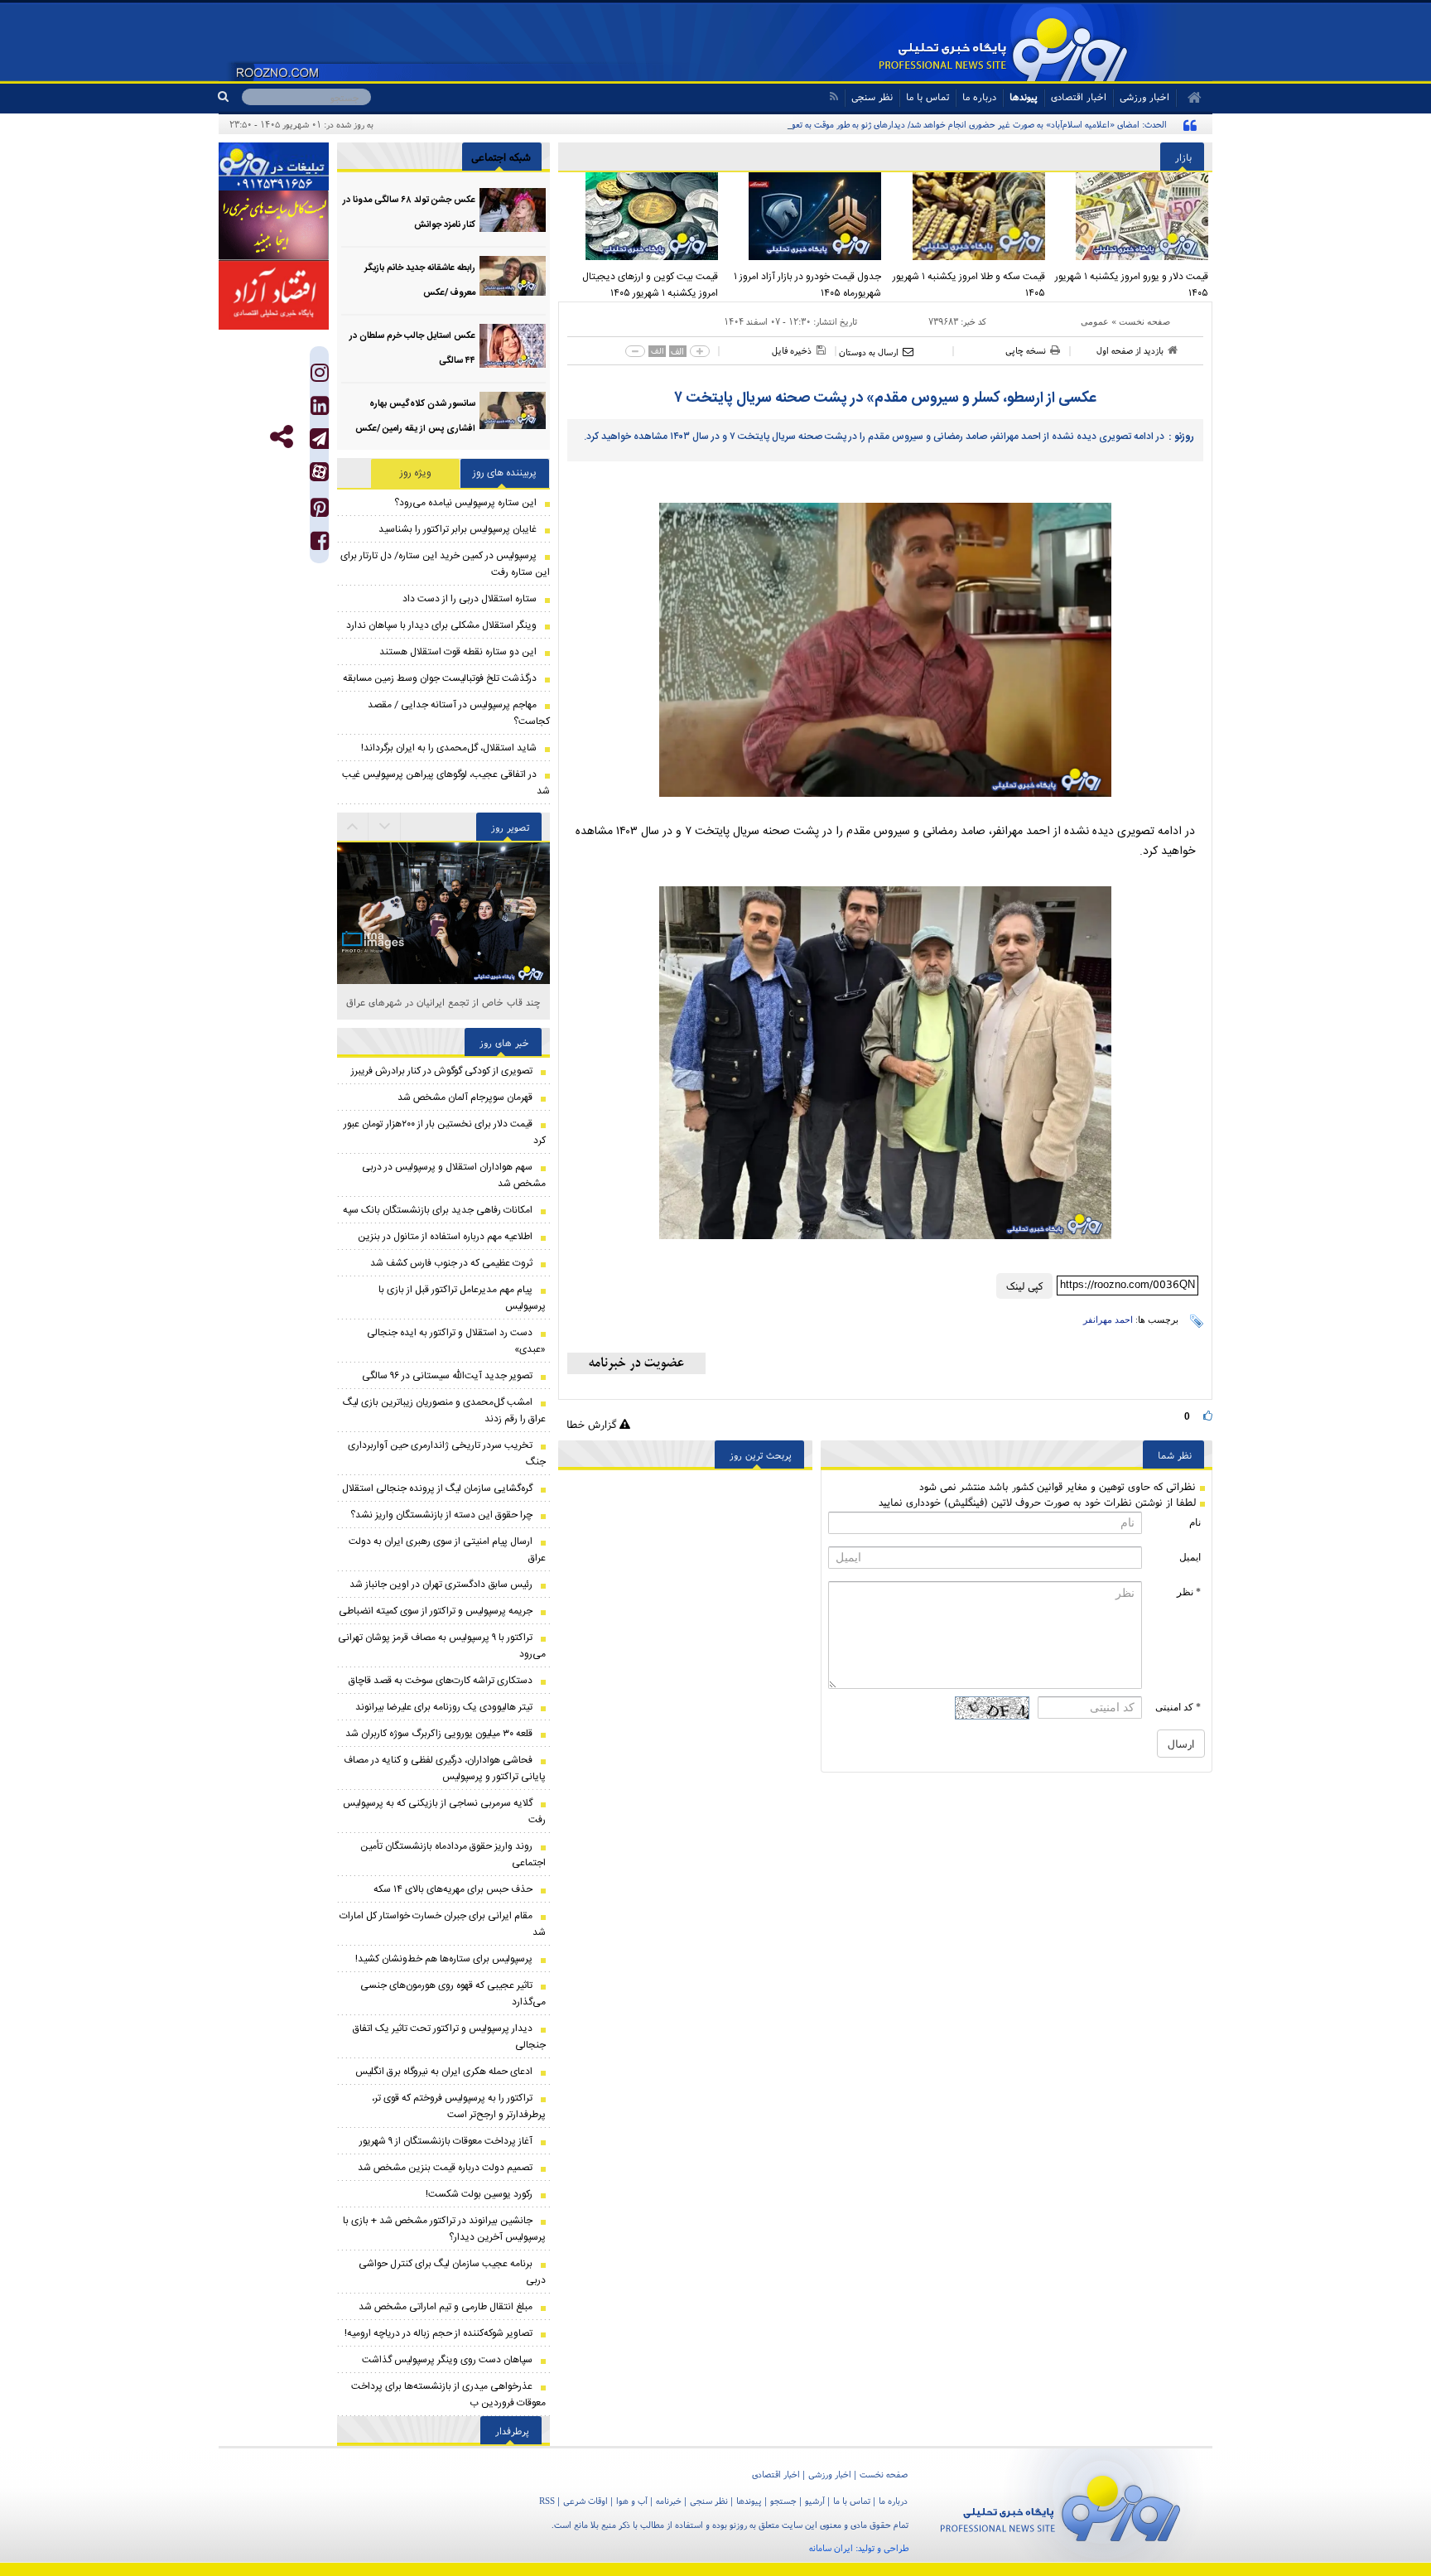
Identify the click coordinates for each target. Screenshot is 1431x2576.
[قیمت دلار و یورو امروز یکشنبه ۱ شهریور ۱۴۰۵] (1131, 216)
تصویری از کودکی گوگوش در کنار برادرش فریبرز (442, 1071)
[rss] (834, 96)
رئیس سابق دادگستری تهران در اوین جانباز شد (441, 1585)
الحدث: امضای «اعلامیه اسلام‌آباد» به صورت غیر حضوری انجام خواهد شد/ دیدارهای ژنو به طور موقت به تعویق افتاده (963, 124)
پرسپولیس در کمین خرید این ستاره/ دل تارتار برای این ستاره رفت (445, 564)
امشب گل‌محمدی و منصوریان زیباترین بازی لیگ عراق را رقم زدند (444, 1411)
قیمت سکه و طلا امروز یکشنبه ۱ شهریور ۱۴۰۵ (969, 285)
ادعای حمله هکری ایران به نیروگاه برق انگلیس (444, 2072)
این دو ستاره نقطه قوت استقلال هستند (458, 652)
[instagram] (320, 376)
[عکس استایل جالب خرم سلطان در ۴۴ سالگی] (513, 346)
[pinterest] (320, 511)
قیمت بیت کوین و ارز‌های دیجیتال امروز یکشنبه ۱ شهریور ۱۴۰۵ (650, 285)
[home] (1189, 98)
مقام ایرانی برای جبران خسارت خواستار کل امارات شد (443, 1924)
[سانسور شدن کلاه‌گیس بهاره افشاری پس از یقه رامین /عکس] (513, 414)
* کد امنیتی (1178, 1707)
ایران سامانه (831, 2548)
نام (1195, 1522)
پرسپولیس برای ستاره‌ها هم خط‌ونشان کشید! (444, 1959)
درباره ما (979, 96)
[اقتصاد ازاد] (274, 295)
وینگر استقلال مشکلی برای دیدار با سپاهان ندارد (441, 625)
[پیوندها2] (274, 225)
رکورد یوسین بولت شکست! (479, 2194)
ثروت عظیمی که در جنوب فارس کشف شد (451, 1263)
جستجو (783, 2501)
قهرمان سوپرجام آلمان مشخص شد (465, 1097)
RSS (547, 2501)
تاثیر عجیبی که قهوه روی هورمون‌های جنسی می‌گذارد (453, 1994)
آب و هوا (632, 2501)
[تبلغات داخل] (274, 166)
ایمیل (1190, 1557)
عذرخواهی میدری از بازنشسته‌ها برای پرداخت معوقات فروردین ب (448, 2395)
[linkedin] (320, 410)
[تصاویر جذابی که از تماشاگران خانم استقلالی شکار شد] (443, 984)
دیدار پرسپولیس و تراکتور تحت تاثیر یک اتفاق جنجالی (449, 2037)
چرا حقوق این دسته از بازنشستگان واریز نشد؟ (441, 1515)
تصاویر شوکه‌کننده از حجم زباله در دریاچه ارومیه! (438, 2333)
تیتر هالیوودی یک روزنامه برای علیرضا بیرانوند (444, 1707)
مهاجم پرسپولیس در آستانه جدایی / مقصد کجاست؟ (459, 713)
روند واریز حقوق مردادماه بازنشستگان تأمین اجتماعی (453, 1855)
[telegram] (319, 439)
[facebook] (320, 545)
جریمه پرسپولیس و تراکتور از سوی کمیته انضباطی (436, 1611)
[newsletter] (636, 1363)
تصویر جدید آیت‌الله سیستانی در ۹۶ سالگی (447, 1376)
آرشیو (815, 2501)
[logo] (1060, 2505)
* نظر (1189, 1592)
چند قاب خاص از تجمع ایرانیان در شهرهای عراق (443, 1002)
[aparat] (319, 472)
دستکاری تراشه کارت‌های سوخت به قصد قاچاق (441, 1681)
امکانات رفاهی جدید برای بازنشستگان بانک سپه (438, 1210)
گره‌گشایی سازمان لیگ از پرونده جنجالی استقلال (437, 1488)
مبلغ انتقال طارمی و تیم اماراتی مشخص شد (446, 2307)
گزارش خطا (593, 1424)
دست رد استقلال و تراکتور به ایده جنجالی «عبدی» (456, 1341)
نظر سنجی (872, 96)
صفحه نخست (1144, 321)
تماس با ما (927, 96)
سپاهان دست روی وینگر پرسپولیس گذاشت (447, 2360)
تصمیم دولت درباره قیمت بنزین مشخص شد (445, 2168)
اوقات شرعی (585, 2501)
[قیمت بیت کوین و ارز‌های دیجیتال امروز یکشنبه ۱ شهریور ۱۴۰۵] (640, 216)
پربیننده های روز (505, 473)
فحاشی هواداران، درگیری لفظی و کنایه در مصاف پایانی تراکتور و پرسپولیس (445, 1768)
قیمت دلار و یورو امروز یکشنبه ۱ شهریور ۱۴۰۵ (1132, 285)
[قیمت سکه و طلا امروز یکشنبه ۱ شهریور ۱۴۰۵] (967, 216)
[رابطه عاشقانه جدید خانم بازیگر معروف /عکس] (513, 278)
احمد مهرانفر (1108, 1319)
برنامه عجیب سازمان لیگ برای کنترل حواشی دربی (452, 2272)
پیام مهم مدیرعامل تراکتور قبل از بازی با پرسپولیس (462, 1298)
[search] (230, 97)
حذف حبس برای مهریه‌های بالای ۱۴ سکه (453, 1889)
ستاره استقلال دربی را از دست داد (470, 599)
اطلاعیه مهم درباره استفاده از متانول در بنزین (445, 1237)
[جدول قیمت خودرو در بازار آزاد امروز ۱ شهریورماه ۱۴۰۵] (804, 216)
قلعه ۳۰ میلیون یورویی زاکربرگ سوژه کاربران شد (439, 1734)
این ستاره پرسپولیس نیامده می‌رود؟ (465, 503)
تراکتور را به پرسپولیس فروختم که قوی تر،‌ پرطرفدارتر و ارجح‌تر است (459, 2106)
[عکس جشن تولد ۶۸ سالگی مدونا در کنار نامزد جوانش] (513, 210)
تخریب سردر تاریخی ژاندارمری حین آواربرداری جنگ (447, 1454)
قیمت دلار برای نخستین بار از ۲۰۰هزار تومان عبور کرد (445, 1132)
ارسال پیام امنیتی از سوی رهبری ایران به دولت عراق (447, 1550)
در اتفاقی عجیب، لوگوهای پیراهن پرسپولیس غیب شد (446, 783)
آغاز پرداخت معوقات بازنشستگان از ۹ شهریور (446, 2141)
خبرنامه (669, 2501)
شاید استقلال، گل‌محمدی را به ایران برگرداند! (449, 748)
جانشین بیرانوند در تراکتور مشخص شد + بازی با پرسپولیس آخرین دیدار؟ (444, 2229)
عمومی (1095, 321)
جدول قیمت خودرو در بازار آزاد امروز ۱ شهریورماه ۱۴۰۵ (807, 285)
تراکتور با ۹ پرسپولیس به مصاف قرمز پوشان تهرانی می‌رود (442, 1646)
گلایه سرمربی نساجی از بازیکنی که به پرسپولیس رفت (444, 1811)
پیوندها (1024, 96)
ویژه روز (416, 473)
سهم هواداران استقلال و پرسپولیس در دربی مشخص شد (454, 1175)
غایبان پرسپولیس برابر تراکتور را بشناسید (458, 529)
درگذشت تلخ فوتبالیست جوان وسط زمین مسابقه (440, 678)
